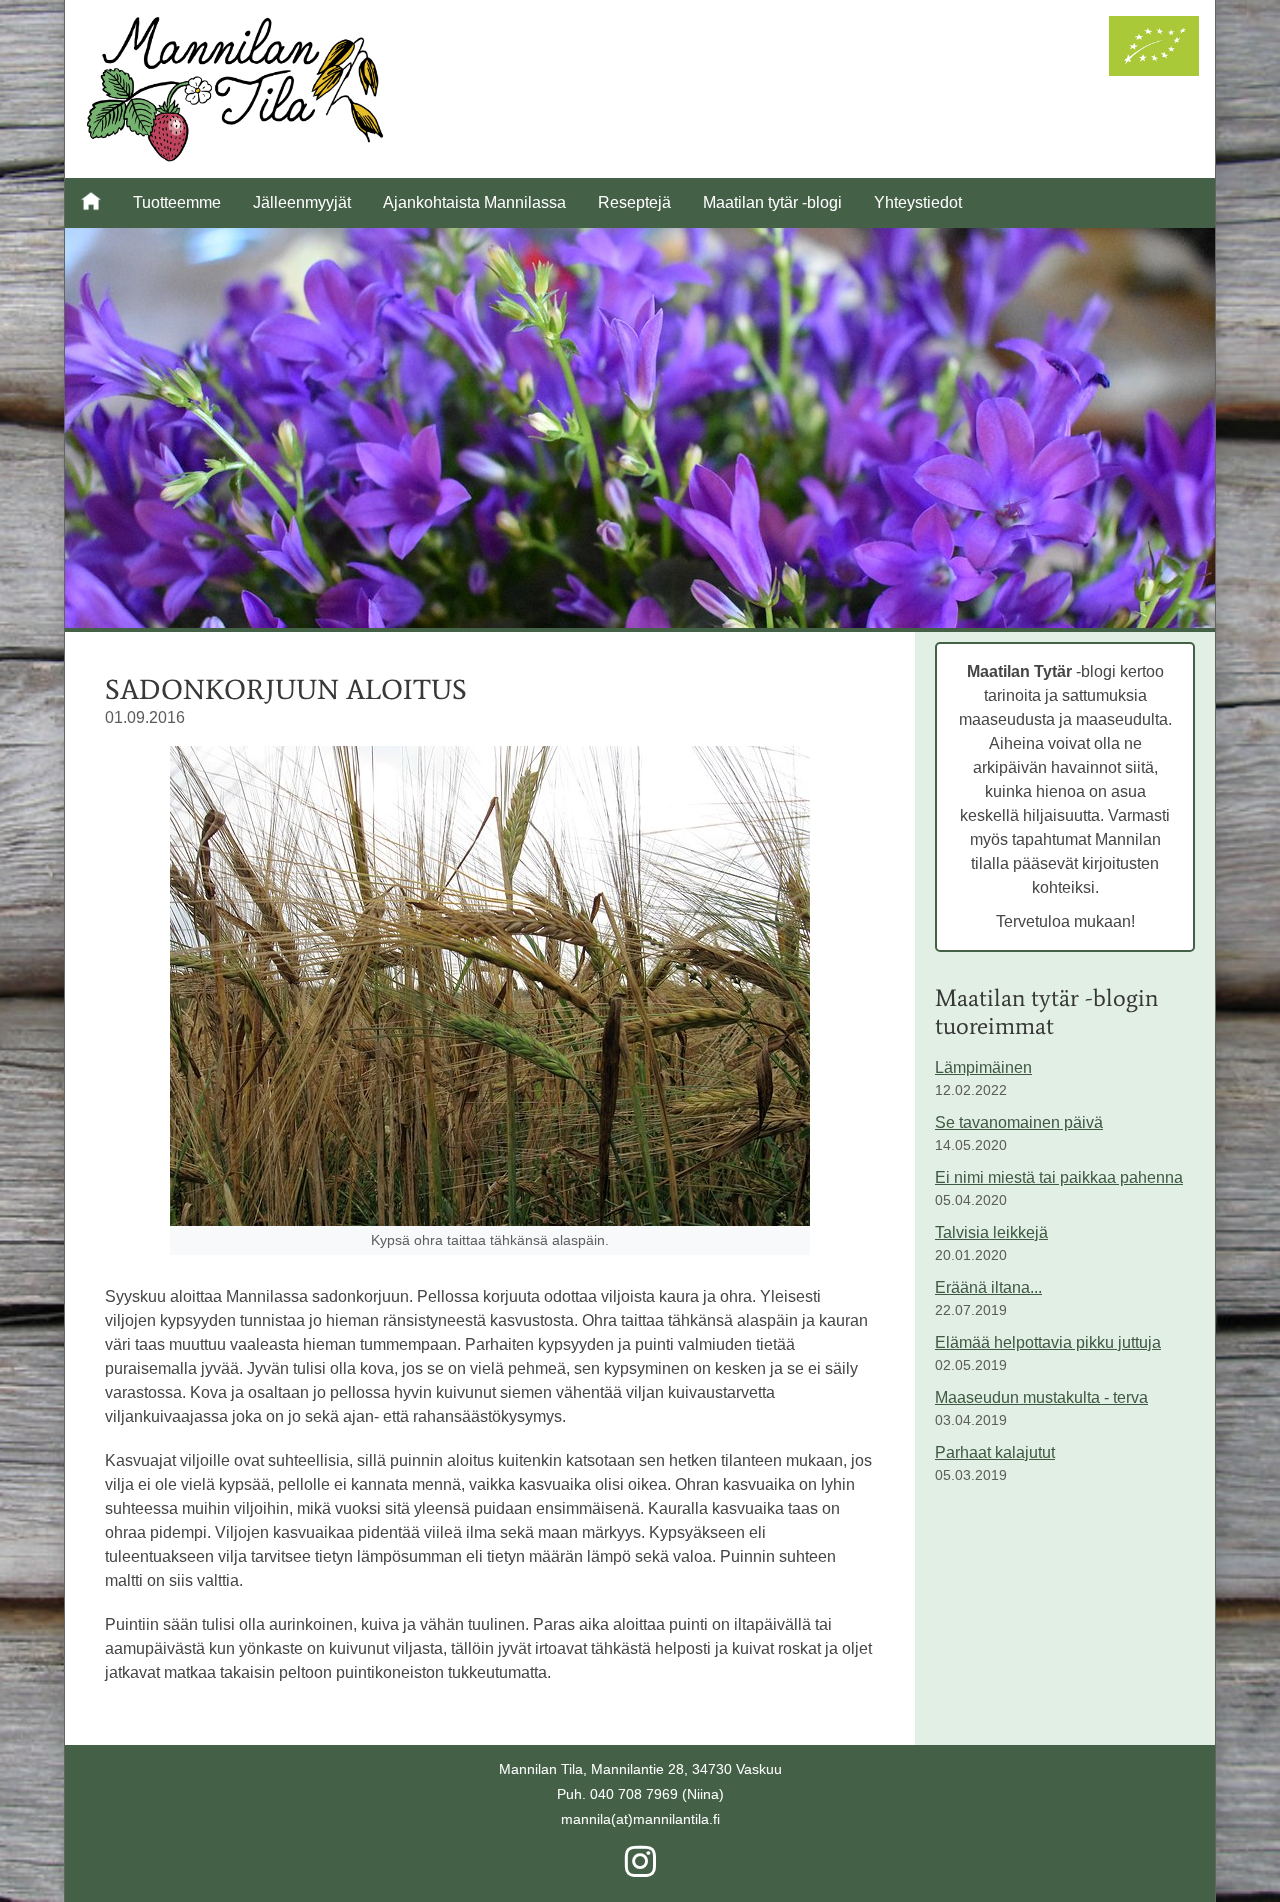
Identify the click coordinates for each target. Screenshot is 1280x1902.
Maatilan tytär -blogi (772, 202)
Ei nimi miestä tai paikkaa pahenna (1059, 1177)
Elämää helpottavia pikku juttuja (1048, 1342)
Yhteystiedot (918, 202)
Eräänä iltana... (988, 1287)
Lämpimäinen (983, 1067)
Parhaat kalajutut (995, 1452)
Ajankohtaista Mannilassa (474, 202)
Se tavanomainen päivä (1019, 1122)
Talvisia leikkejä (991, 1232)
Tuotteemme (177, 202)
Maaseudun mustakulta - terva (1041, 1397)
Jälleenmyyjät (302, 202)
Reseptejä (634, 202)
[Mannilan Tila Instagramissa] (640, 1869)
